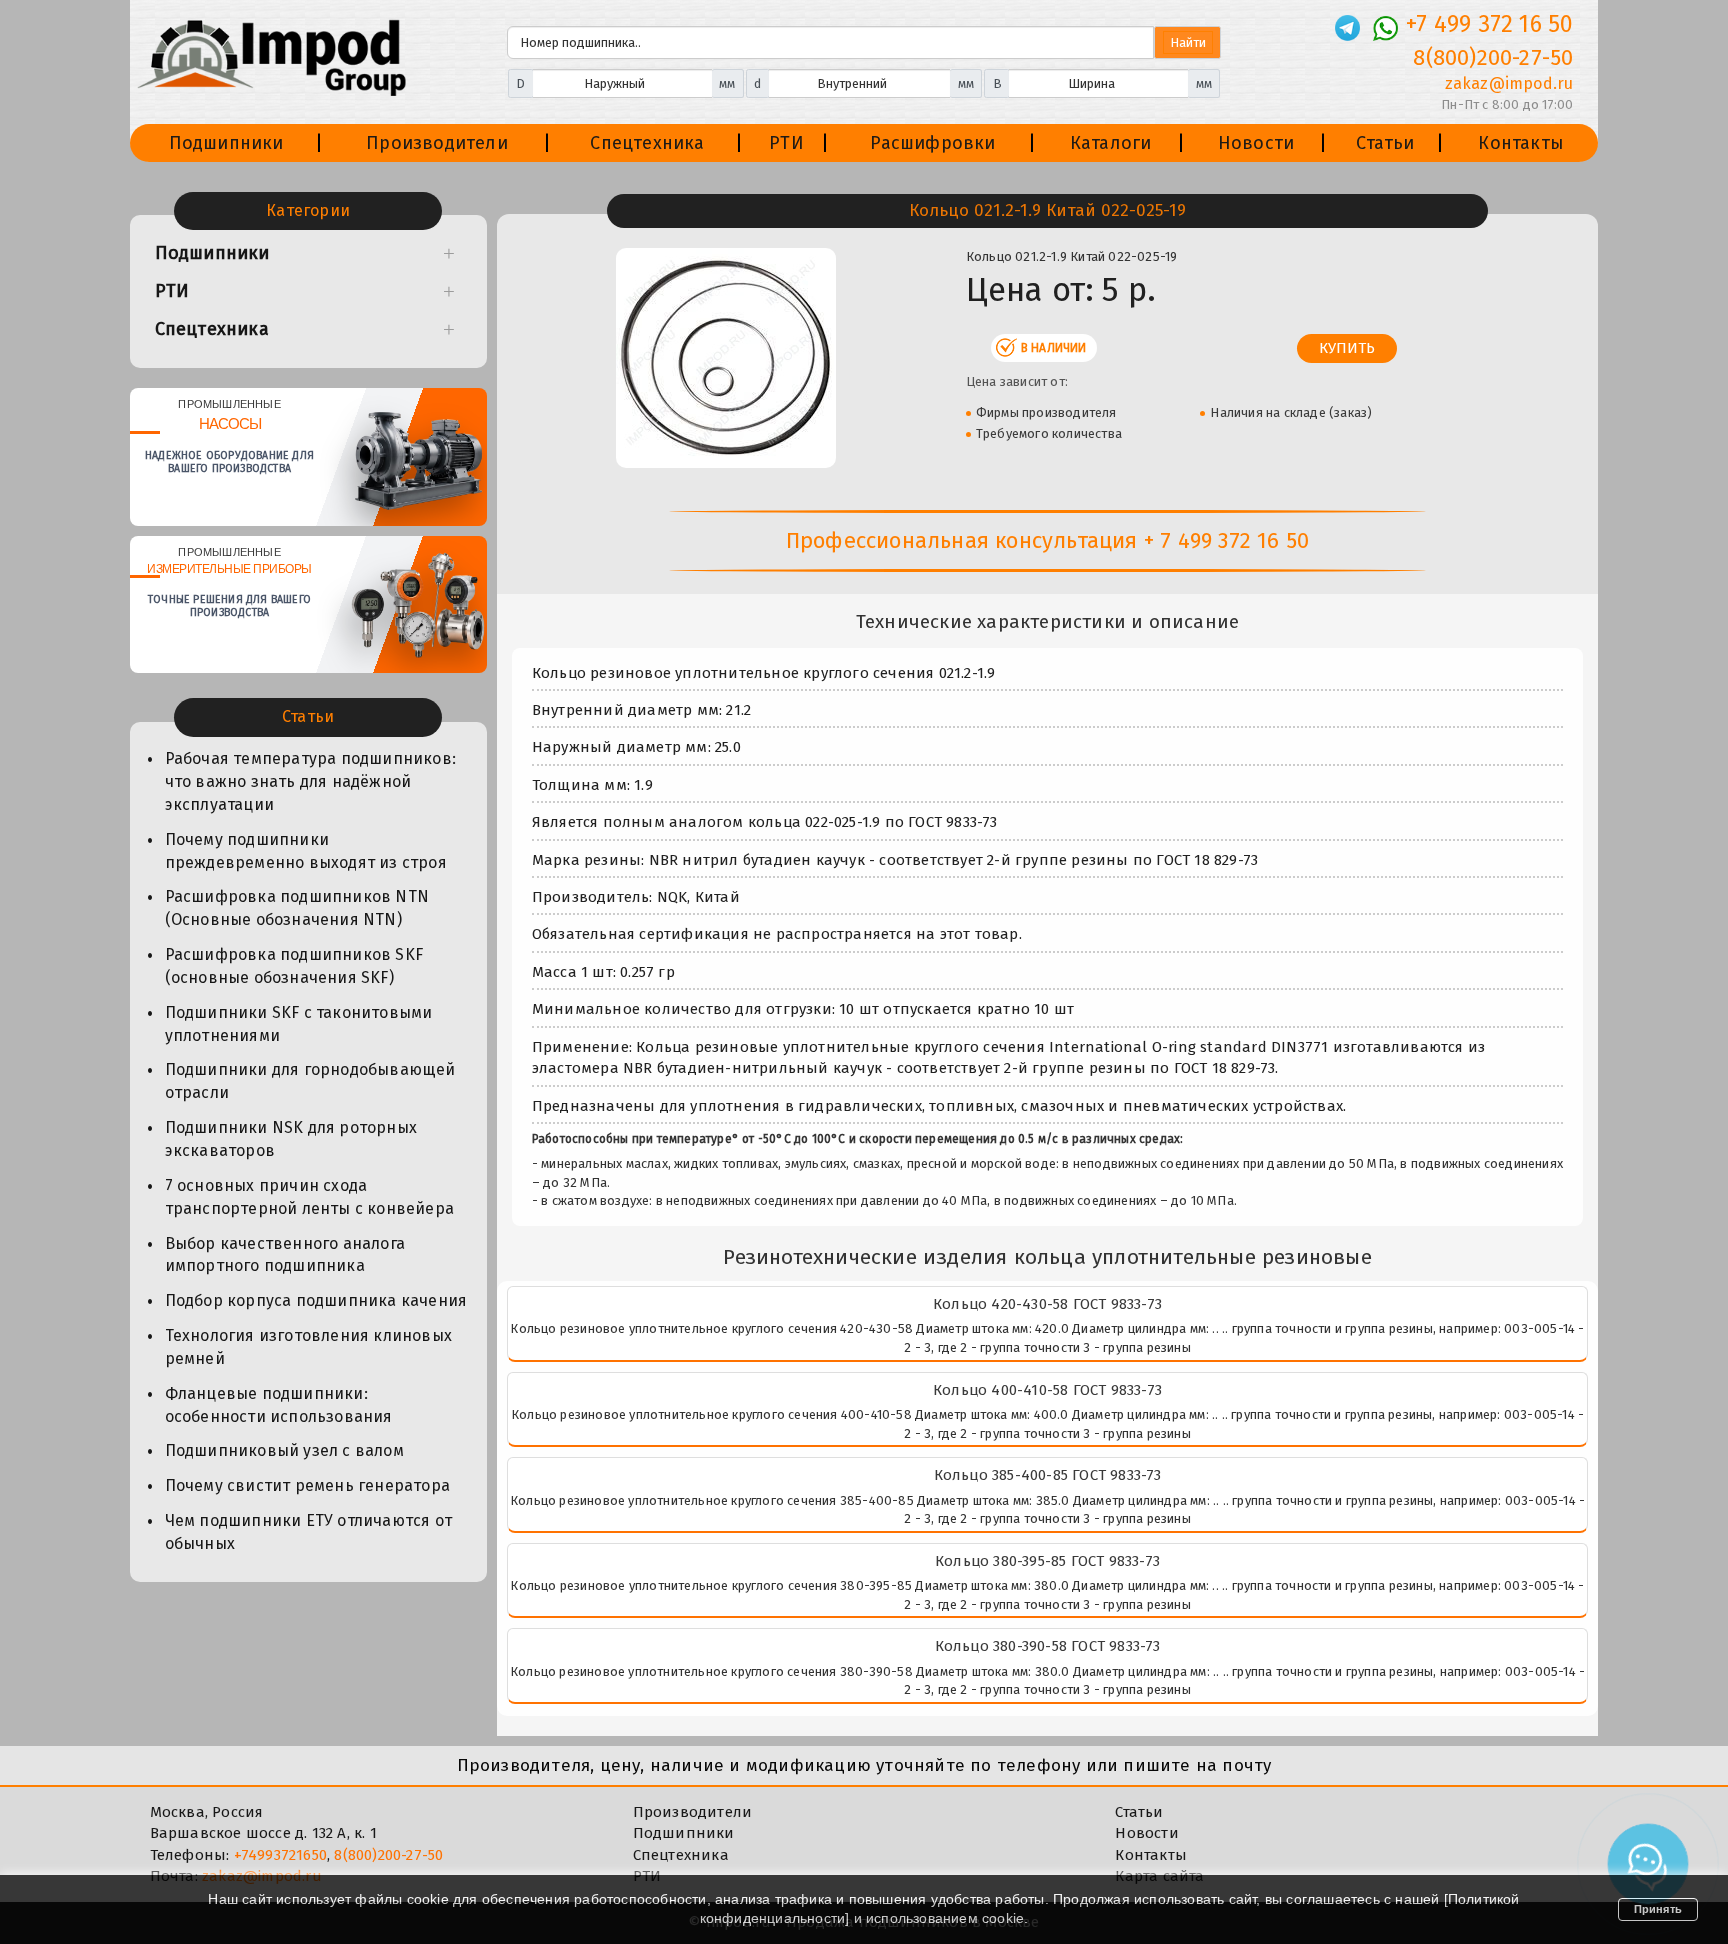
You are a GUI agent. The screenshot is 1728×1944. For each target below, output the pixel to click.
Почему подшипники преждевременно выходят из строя (306, 851)
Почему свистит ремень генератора (307, 1485)
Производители (437, 143)
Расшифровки (932, 143)
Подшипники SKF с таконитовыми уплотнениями (299, 1024)
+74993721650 (280, 1855)
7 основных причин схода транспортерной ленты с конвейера (309, 1197)
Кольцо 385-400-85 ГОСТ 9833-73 (1048, 1475)
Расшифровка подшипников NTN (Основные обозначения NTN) (297, 908)
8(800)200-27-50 (1493, 57)
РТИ (786, 143)
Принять (1658, 1909)
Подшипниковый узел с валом (284, 1450)
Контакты (1521, 143)
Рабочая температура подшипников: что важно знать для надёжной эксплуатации (310, 781)
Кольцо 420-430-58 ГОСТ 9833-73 (1047, 1304)
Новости (1256, 143)
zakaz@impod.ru (1509, 83)
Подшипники (226, 143)
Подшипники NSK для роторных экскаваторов (291, 1139)
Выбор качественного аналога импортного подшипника (285, 1255)
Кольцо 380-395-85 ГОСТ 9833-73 (1047, 1561)
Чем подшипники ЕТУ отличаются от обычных (308, 1532)
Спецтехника (647, 143)
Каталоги (1111, 143)
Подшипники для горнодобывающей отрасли (310, 1081)
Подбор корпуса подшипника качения (316, 1300)
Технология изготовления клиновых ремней (308, 1347)
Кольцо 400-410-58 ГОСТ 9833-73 (1047, 1390)
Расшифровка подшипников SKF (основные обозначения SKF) (294, 966)
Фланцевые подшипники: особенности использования (279, 1405)
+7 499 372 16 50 (1489, 24)
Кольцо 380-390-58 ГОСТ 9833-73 (1048, 1646)
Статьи (1385, 143)
